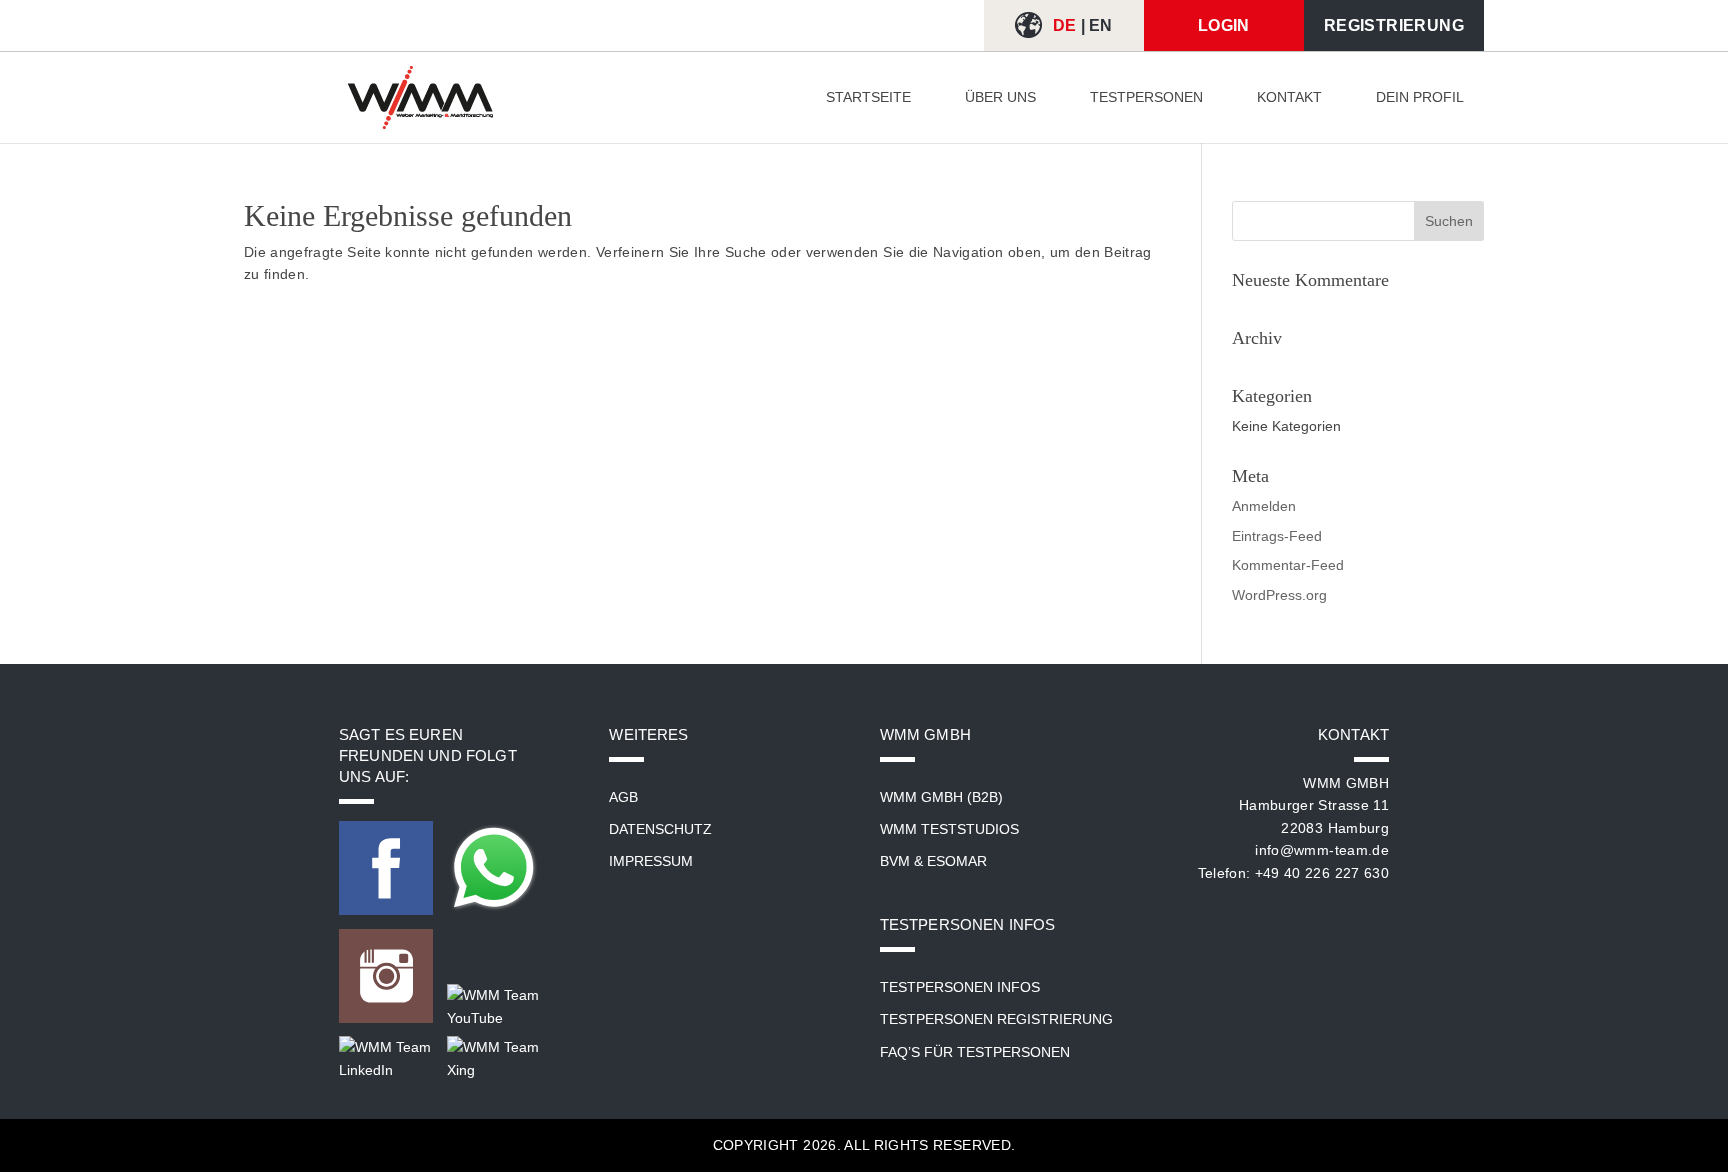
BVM (895, 861)
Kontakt (1289, 97)
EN (1101, 25)
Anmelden (1264, 506)
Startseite (868, 97)
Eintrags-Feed (1277, 536)
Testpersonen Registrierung (996, 1019)
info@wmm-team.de (1322, 850)
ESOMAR (957, 861)
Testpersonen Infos (960, 987)
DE (1065, 25)
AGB (623, 797)
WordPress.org (1279, 595)
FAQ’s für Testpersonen (975, 1052)
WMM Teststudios (949, 829)
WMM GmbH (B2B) (941, 797)
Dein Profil (1420, 97)
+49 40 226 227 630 (1322, 873)
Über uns (1000, 97)
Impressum (651, 861)
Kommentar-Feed (1288, 565)
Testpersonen (1146, 97)
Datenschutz (660, 829)
